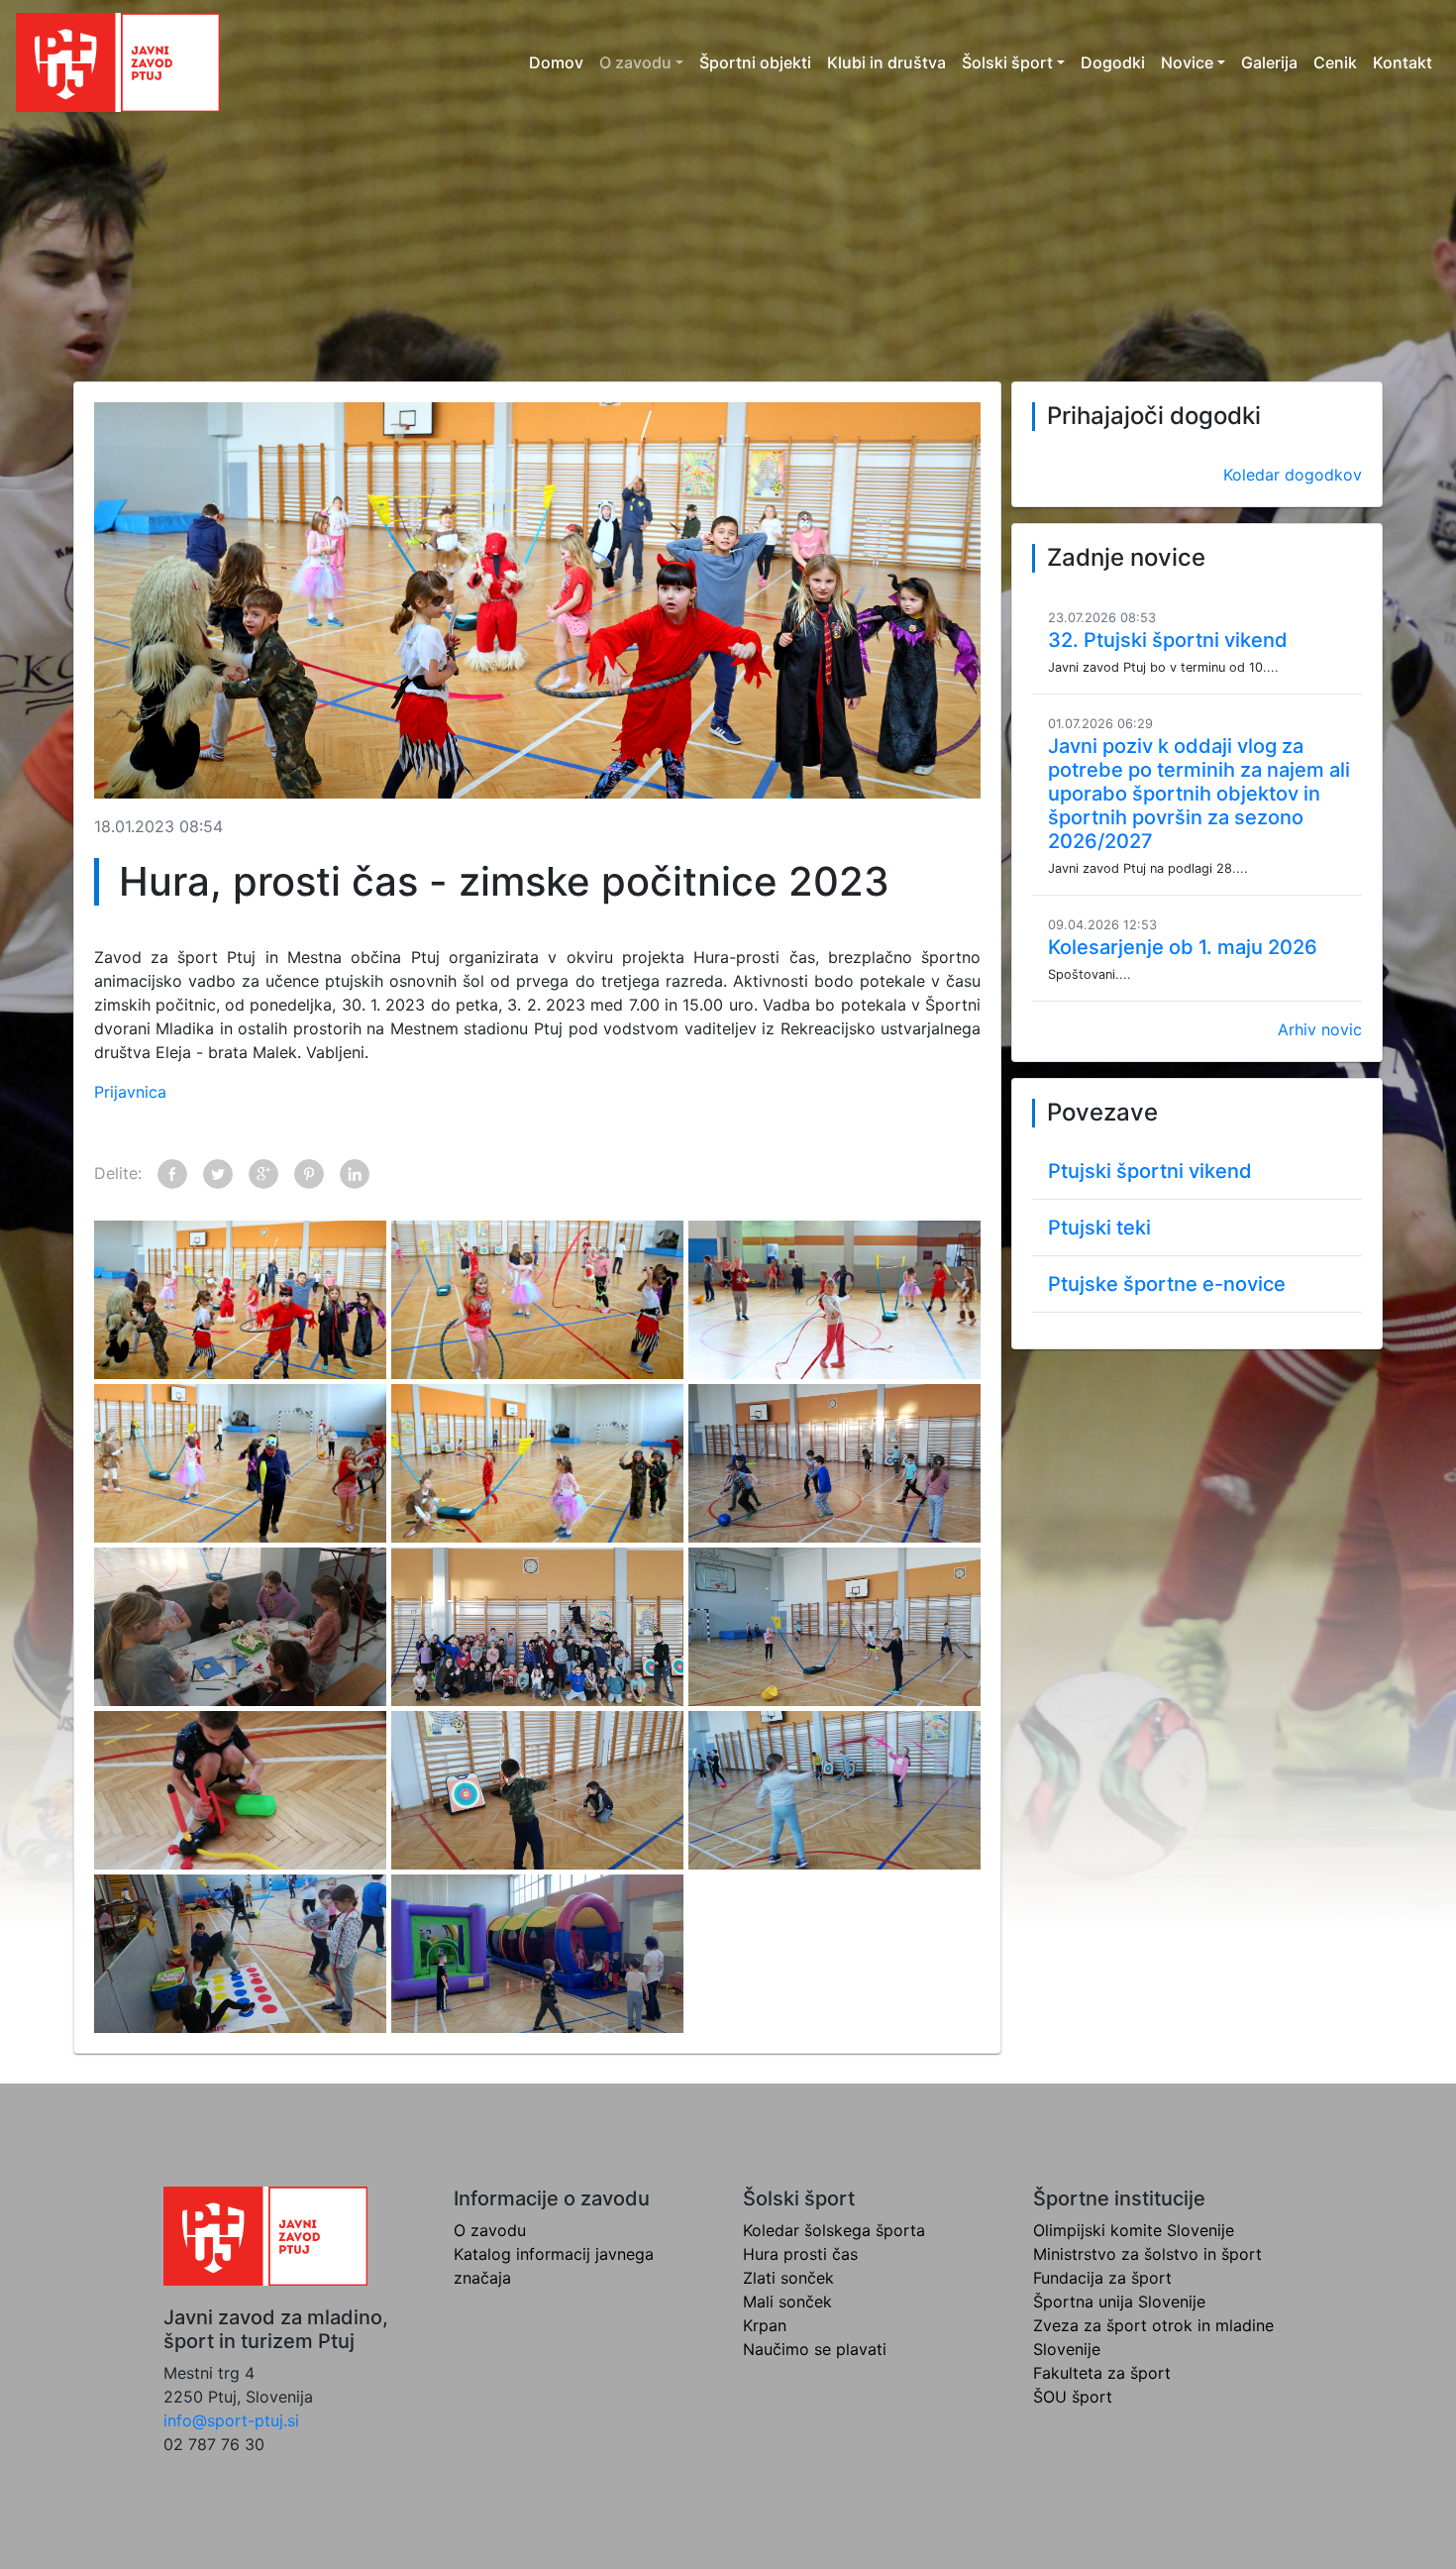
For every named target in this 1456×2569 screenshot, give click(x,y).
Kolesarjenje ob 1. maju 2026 (1183, 947)
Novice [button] (1187, 62)
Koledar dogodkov (1293, 475)
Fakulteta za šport (1102, 2373)
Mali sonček (787, 2301)
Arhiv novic (1320, 1029)
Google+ (263, 1174)
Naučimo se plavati (815, 2349)
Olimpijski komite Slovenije (1134, 2230)
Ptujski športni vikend (1150, 1171)
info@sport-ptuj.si (231, 2420)
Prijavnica (130, 1092)
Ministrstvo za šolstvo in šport (1147, 2254)
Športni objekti (755, 62)
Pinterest (309, 1174)
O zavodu (490, 2230)
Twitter (218, 1174)
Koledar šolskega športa (834, 2230)
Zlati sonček (788, 2278)
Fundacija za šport (1102, 2278)
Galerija (1269, 62)
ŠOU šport (1073, 2397)
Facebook (172, 1174)
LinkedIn (355, 1174)
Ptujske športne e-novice (1167, 1284)
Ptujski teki (1099, 1228)
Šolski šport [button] (1007, 62)
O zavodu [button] (635, 62)
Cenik (1335, 62)
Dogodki (1113, 62)
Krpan (765, 2325)
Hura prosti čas (800, 2254)
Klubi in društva (886, 62)
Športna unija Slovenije (1119, 2301)
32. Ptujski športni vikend (1168, 640)
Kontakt (1403, 62)
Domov (556, 62)
